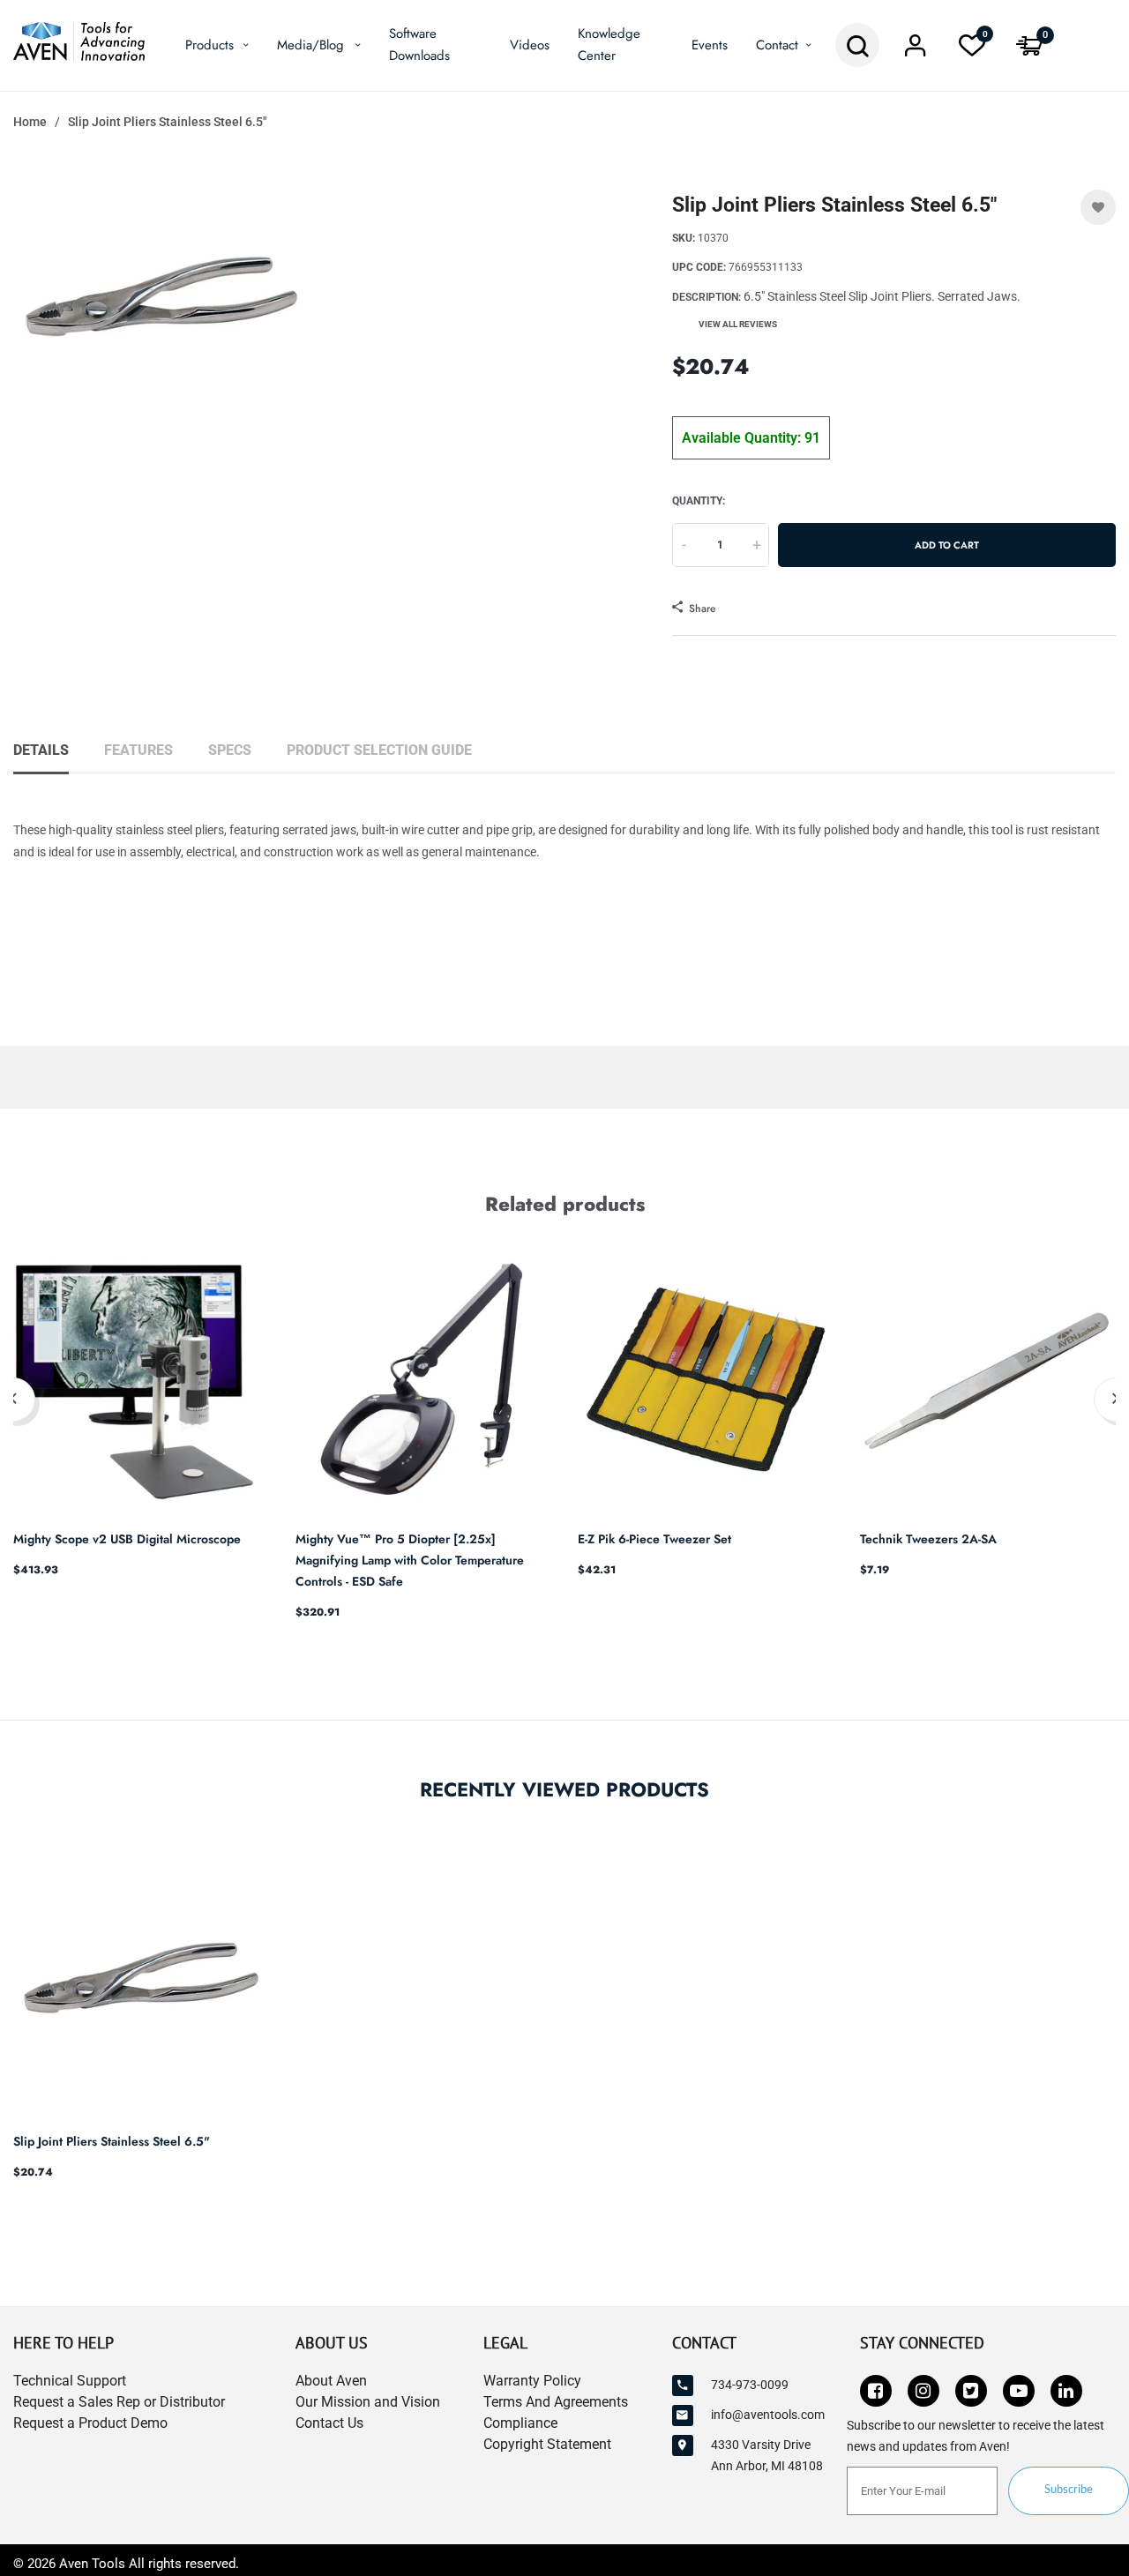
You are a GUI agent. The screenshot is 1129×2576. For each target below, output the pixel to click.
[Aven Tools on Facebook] (876, 2391)
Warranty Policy (532, 2381)
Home (30, 122)
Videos (530, 45)
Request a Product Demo (90, 2423)
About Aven (331, 2381)
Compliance (520, 2423)
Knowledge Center (609, 45)
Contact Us (329, 2423)
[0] (972, 50)
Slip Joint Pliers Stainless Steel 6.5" (112, 2141)
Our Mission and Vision (368, 2402)
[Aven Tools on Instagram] (923, 2391)
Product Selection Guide (379, 750)
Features (138, 750)
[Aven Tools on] (1066, 2391)
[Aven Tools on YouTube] (1019, 2391)
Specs (230, 750)
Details (41, 750)
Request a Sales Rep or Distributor (119, 2402)
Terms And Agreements (556, 2402)
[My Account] (915, 50)
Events (710, 45)
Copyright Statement (547, 2444)
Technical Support (70, 2381)
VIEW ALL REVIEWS (738, 324)
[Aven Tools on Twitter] (971, 2391)
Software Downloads (419, 45)
